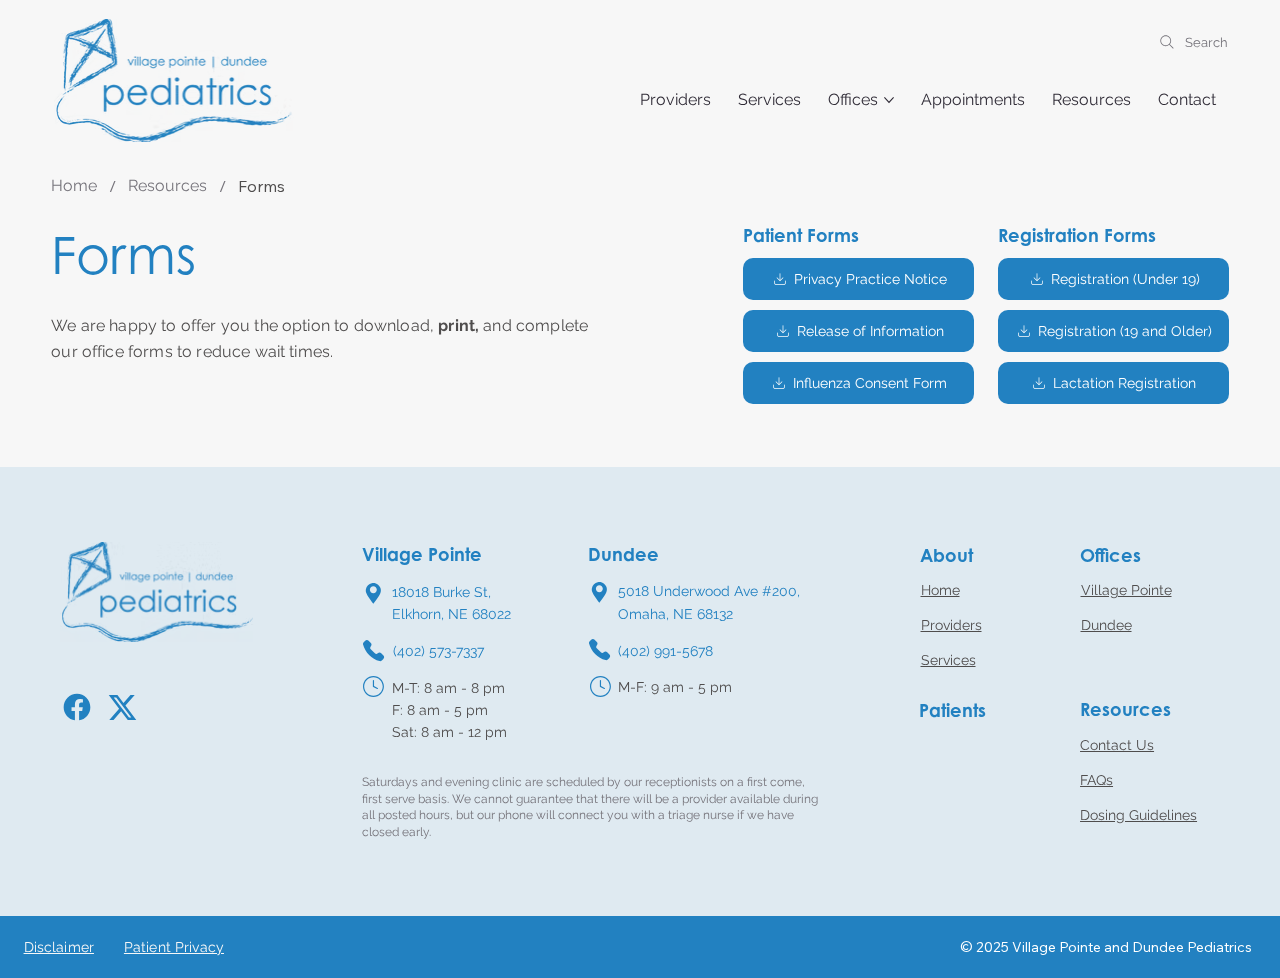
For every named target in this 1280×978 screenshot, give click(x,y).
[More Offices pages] (889, 100)
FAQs (1096, 780)
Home (940, 590)
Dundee (1106, 625)
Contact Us (1117, 745)
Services (948, 660)
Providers (951, 625)
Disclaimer (59, 947)
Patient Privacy (174, 947)
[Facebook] (82, 707)
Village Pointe (1126, 590)
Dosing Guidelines (1138, 815)
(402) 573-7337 (438, 651)
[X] (130, 708)
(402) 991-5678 (665, 651)
